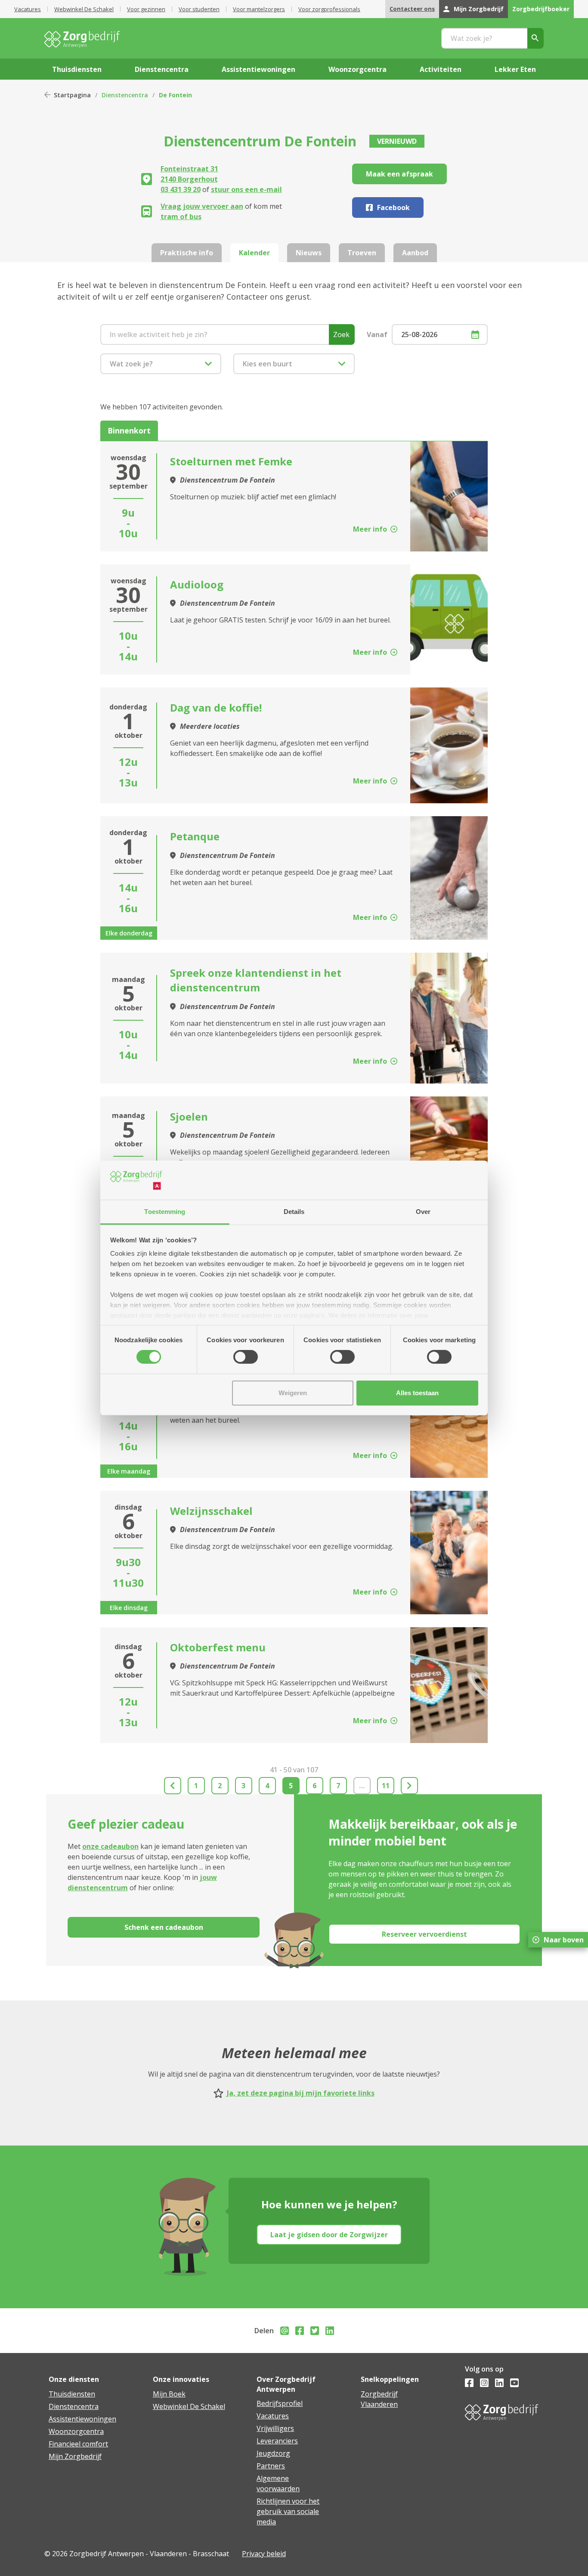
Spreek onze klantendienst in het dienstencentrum (256, 980)
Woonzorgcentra (76, 2431)
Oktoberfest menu (218, 1647)
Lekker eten (515, 69)
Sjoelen (189, 1116)
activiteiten (441, 69)
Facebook (393, 207)
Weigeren (293, 1393)
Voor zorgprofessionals (329, 9)
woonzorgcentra (357, 69)
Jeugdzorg (273, 2453)
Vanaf (377, 334)
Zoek (341, 334)
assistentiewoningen (258, 69)
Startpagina (72, 95)
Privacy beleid (264, 2554)
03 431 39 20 (181, 189)
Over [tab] (423, 1212)
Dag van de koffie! (216, 707)
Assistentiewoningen (82, 2419)
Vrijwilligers (275, 2428)
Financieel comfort (78, 2444)
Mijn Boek (169, 2394)
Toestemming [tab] (165, 1212)
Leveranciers (277, 2441)
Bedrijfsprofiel (280, 2403)
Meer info (370, 529)
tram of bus (181, 217)
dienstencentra (162, 69)
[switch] (246, 1357)
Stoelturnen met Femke (231, 461)
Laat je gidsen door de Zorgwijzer (329, 2235)
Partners (271, 2466)
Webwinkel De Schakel (84, 9)
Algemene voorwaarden (278, 2483)
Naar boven (564, 1940)
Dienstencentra (125, 95)
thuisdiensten (77, 69)
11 (386, 1786)
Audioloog (197, 584)
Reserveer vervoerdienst (424, 1934)
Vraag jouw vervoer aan (202, 206)
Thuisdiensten (72, 2394)
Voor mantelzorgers (259, 9)
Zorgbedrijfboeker (541, 9)
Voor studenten (199, 9)
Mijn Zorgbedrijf (479, 9)
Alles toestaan (417, 1393)
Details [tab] (294, 1212)
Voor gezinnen (146, 9)
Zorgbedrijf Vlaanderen (379, 2399)
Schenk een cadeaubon (164, 1927)
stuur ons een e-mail (246, 189)
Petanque (195, 836)
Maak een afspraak (399, 174)
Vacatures (28, 9)
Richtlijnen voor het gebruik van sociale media (288, 2511)
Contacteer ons (412, 9)
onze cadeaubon (110, 1846)
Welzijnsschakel (211, 1511)
